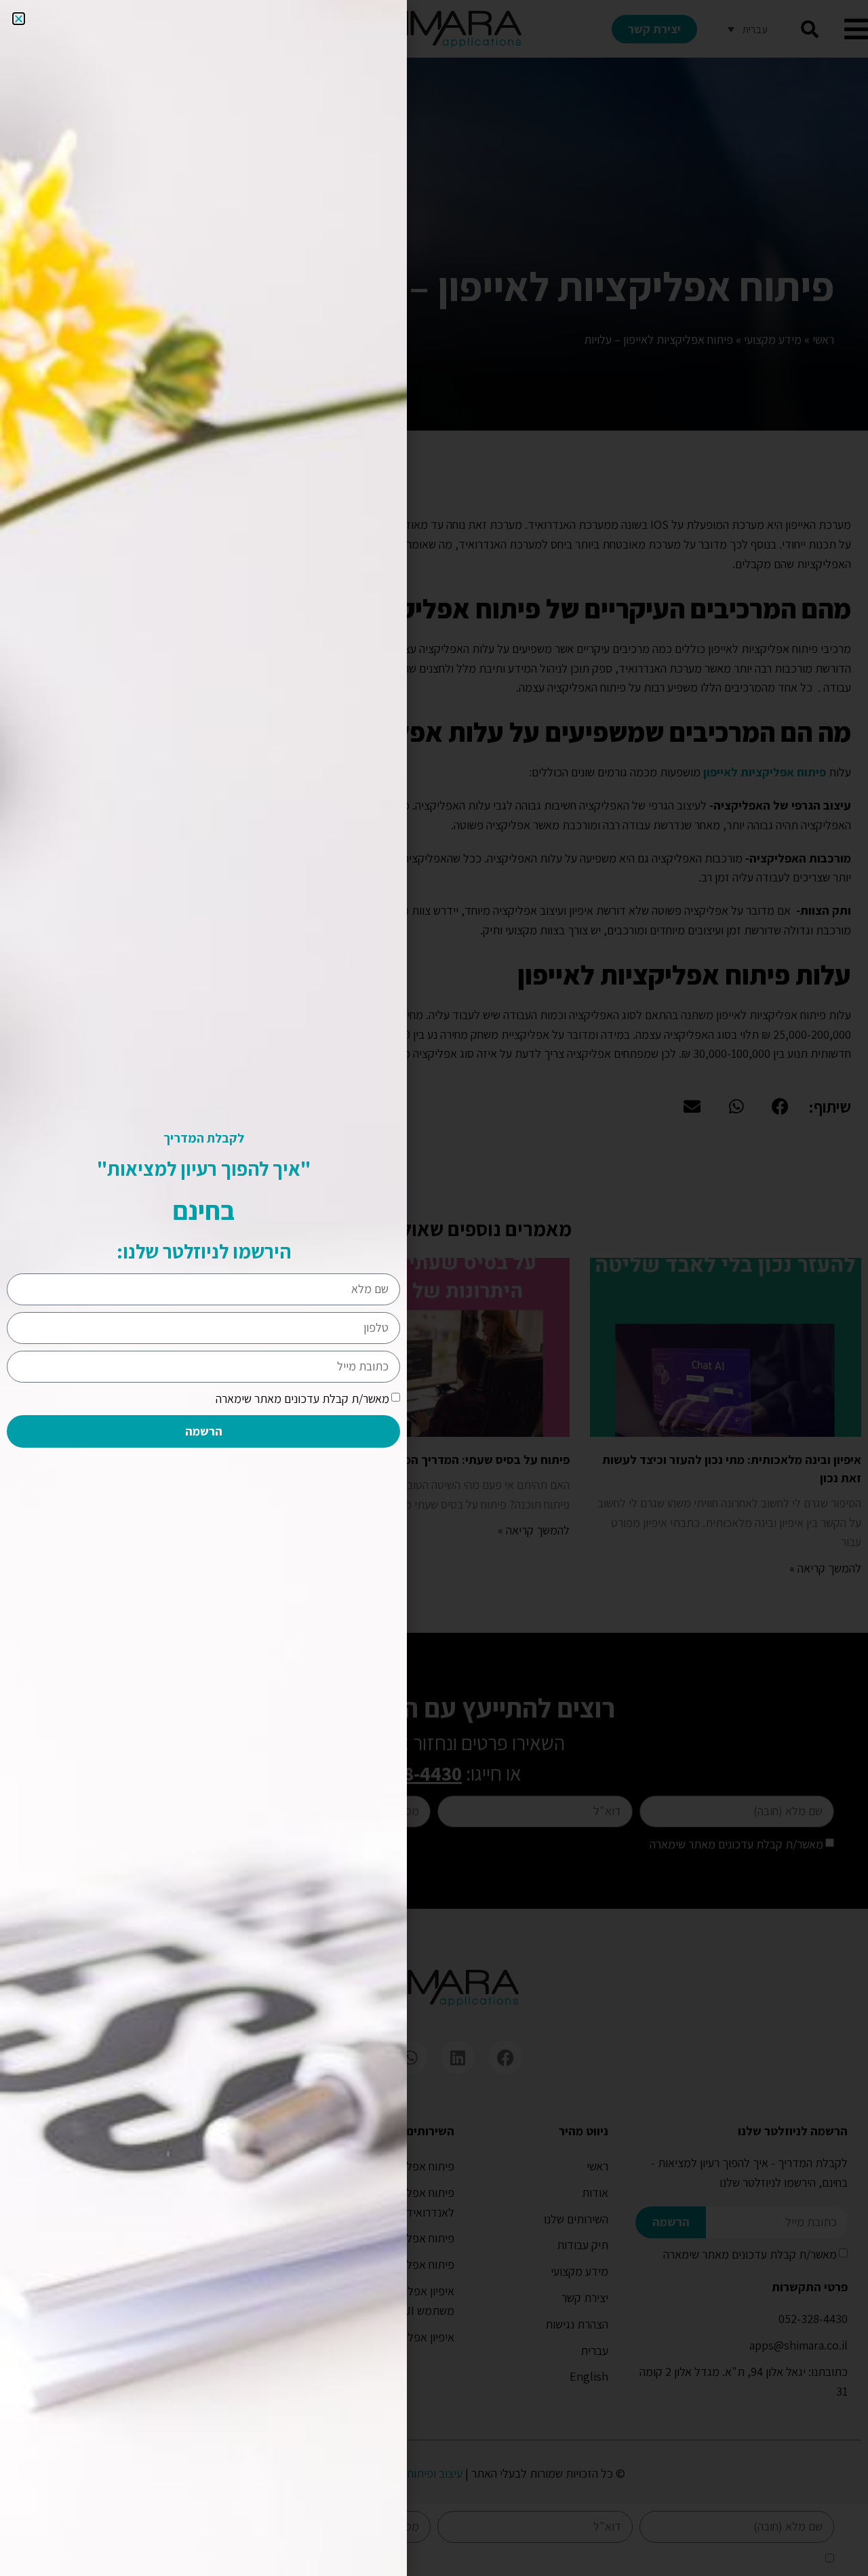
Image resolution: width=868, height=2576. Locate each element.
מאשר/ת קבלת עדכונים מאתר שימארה (302, 1399)
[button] (19, 19)
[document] (434, 1288)
